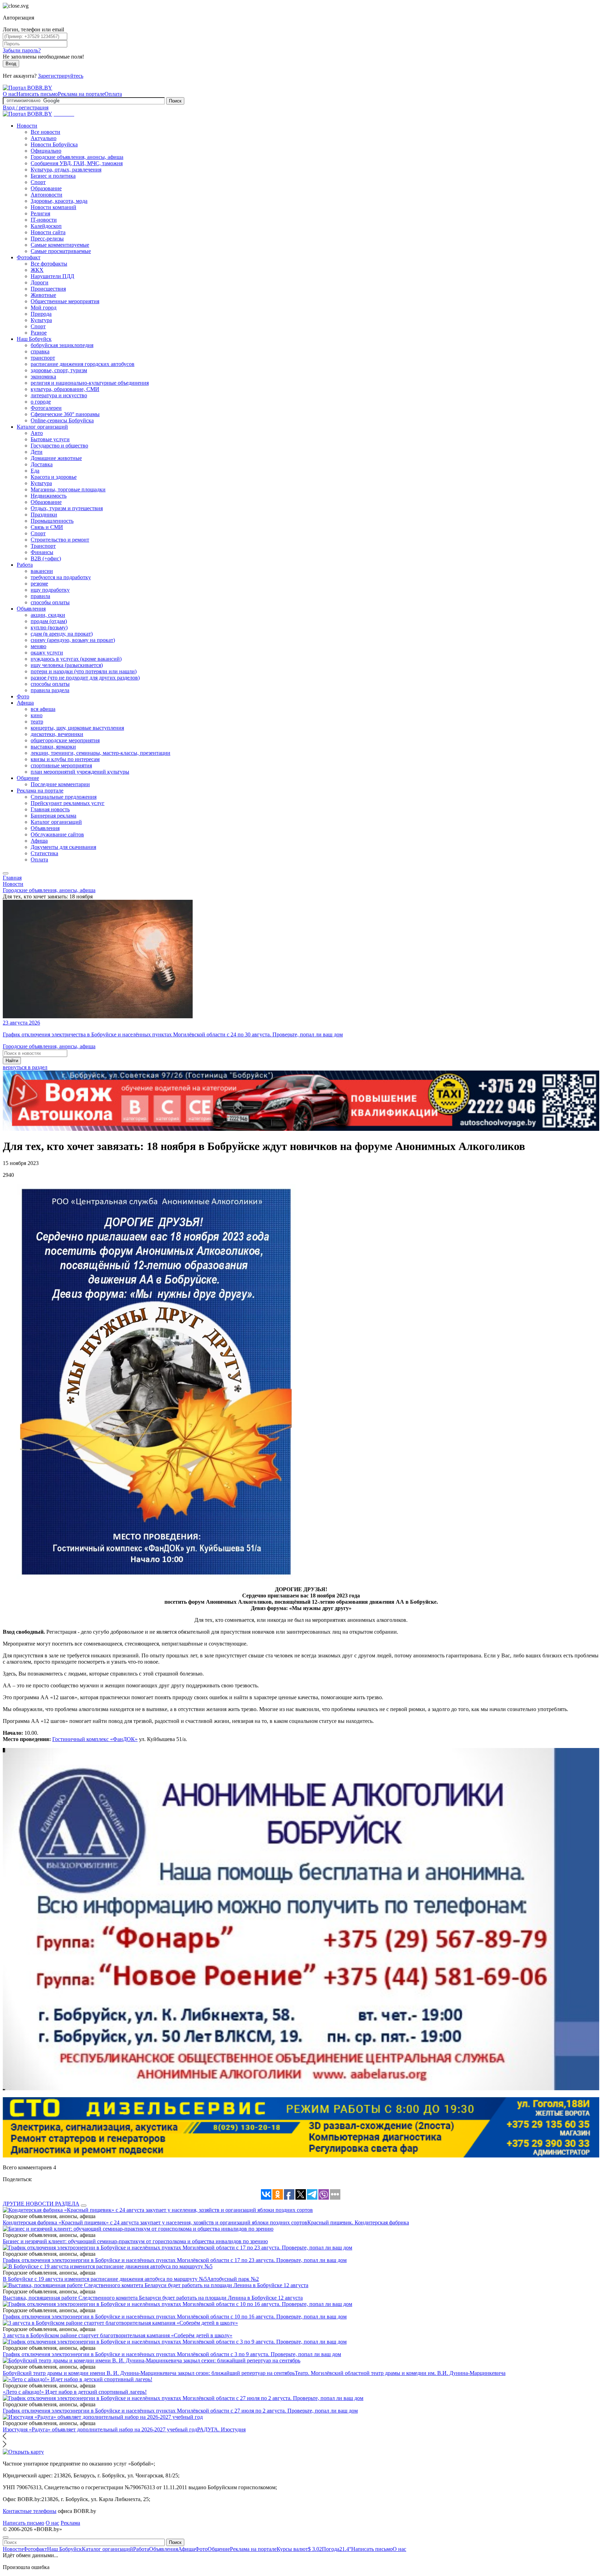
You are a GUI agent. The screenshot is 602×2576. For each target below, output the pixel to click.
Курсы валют (299, 2549)
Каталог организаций (42, 427)
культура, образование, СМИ (65, 389)
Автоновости (47, 195)
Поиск (175, 101)
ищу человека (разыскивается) (67, 665)
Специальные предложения (64, 797)
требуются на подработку (61, 577)
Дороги (40, 282)
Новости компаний (53, 207)
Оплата (113, 94)
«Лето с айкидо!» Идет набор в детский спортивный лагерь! (75, 2392)
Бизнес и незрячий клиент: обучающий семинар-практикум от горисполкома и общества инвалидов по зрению (135, 2241)
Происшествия (48, 289)
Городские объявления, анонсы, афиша (77, 157)
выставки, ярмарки (53, 747)
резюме (39, 584)
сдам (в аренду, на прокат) (62, 634)
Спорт (38, 182)
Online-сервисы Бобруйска (62, 420)
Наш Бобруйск (34, 339)
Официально (46, 151)
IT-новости (44, 220)
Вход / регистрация (26, 108)
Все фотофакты (49, 264)
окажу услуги (47, 653)
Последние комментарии (60, 784)
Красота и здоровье (54, 477)
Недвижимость (49, 496)
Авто (37, 433)
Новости (27, 126)
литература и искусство (59, 395)
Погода (337, 2549)
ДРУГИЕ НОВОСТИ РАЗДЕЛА (41, 2204)
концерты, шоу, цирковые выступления (77, 728)
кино (37, 715)
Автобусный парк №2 (233, 2279)
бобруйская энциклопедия (62, 345)
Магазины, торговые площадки (68, 489)
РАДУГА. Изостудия (221, 2429)
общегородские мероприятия (65, 740)
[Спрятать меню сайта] (6, 2537)
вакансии (42, 571)
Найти (12, 1061)
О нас (10, 94)
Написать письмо (37, 94)
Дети (37, 452)
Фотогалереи (46, 408)
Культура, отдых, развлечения (66, 170)
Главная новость (50, 809)
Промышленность (52, 521)
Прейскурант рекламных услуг (68, 803)
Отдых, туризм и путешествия (67, 508)
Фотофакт (29, 257)
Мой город (44, 308)
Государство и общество (59, 446)
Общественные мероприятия (65, 301)
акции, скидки (48, 615)
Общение (28, 778)
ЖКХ (37, 270)
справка (40, 351)
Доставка (42, 464)
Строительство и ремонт (60, 540)
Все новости (45, 132)
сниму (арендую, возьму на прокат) (73, 640)
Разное (39, 333)
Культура (41, 320)
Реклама (70, 2523)
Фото (23, 696)
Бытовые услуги (50, 439)
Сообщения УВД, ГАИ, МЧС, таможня (77, 163)
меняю (38, 646)
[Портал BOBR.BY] (28, 88)
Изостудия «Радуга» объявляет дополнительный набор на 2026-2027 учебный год (100, 2429)
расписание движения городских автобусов (83, 364)
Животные (43, 295)
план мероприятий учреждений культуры (80, 772)
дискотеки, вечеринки (57, 734)
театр (37, 722)
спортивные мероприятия (61, 765)
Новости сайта (48, 232)
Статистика (44, 853)
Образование (46, 188)
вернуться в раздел (25, 1067)
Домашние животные (56, 458)
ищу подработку (50, 590)
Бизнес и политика (53, 176)
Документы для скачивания (63, 847)
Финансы (42, 552)
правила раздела (50, 690)
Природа (41, 314)
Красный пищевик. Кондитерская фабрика (358, 2222)
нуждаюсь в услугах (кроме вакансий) (76, 659)
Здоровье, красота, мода (59, 201)
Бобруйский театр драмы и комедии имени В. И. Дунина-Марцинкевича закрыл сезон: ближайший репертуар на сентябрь (149, 2373)
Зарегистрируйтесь (61, 76)
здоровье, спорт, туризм (59, 370)
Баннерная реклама (53, 816)
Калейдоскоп (46, 226)
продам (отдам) (49, 621)
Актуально (44, 138)
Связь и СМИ (47, 527)
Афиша (25, 703)
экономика (43, 377)
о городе (41, 402)
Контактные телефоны (30, 2511)
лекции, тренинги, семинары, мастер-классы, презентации (101, 753)
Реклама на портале (81, 94)
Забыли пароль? (22, 50)
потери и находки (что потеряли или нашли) (84, 671)
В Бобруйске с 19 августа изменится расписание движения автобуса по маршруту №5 (105, 2279)
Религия (40, 213)
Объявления (31, 609)
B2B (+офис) (46, 558)
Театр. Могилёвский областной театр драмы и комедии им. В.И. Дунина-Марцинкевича (400, 2373)
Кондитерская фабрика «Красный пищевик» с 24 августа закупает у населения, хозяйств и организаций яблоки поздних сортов (155, 2222)
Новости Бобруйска (54, 144)
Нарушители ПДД (52, 276)
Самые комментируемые (60, 245)
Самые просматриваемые (61, 251)
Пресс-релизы (47, 239)
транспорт (43, 358)
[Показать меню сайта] (6, 873)
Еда (35, 471)
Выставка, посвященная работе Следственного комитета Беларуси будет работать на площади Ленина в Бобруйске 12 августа (153, 2298)
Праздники (44, 515)
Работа (25, 565)
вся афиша (43, 709)
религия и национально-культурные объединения (90, 383)
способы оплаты (50, 602)
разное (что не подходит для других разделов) (85, 678)
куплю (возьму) (49, 627)
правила (40, 596)
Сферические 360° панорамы (65, 414)
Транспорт (43, 546)
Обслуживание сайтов (57, 834)
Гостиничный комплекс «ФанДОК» (95, 1739)
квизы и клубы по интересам (65, 759)
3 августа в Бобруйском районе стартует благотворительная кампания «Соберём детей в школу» (118, 2335)
